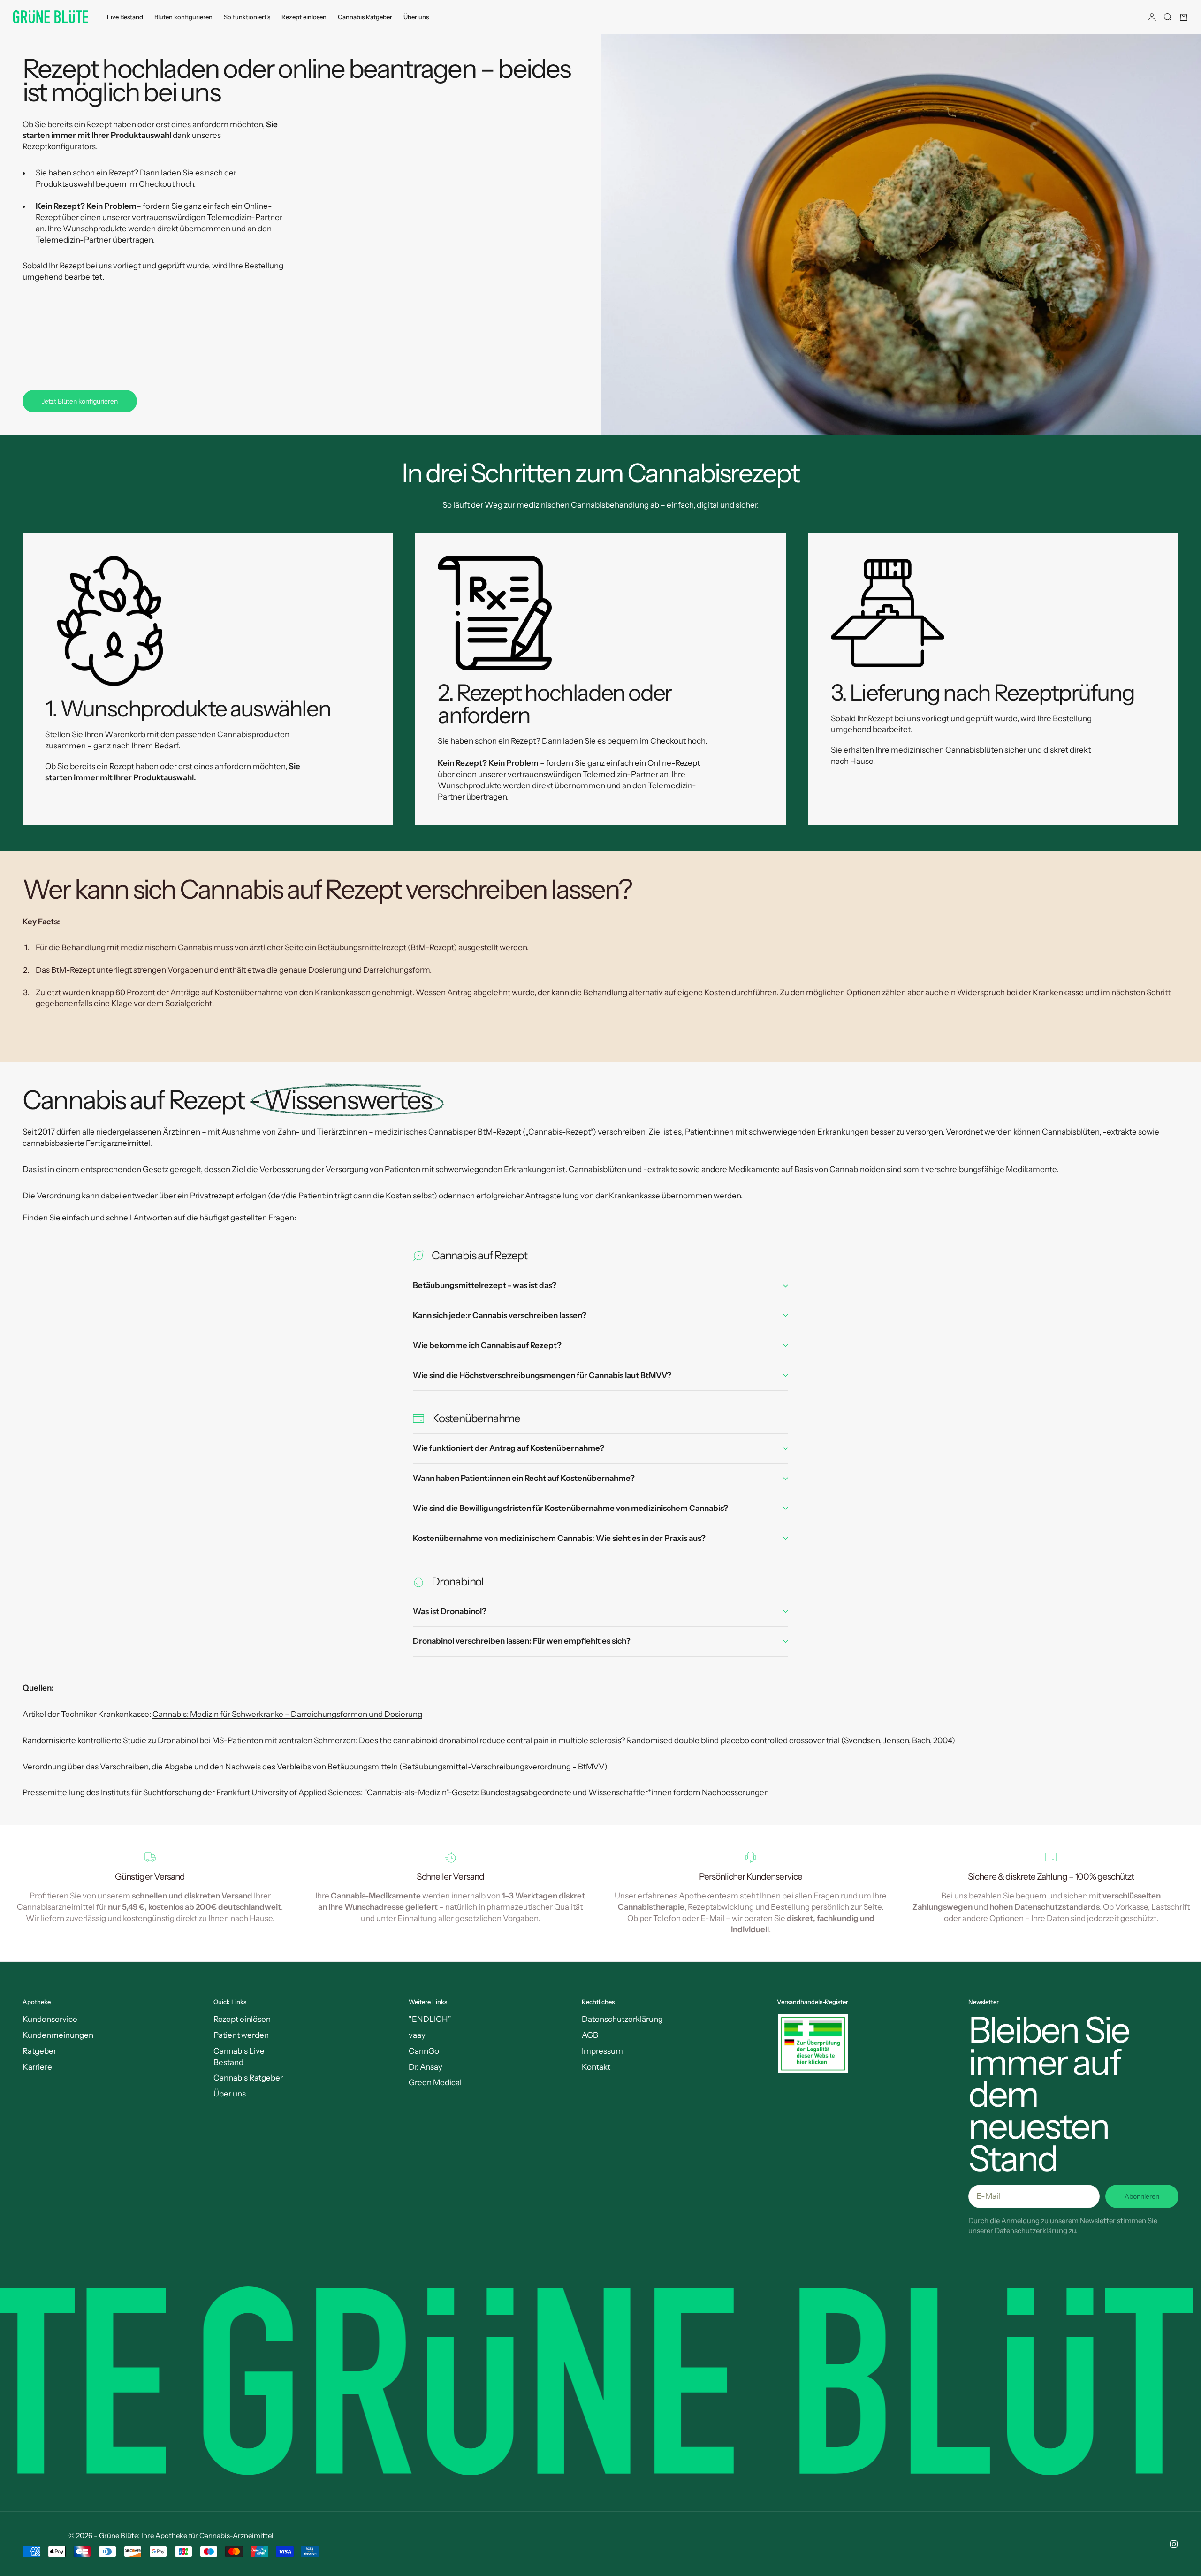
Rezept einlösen (304, 17)
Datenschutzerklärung (622, 2019)
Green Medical (435, 2082)
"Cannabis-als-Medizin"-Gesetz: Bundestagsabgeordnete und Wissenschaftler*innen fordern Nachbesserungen (566, 1792)
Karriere (37, 2067)
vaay (417, 2035)
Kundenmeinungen (58, 2035)
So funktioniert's (247, 17)
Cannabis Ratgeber (365, 17)
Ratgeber (39, 2051)
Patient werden (241, 2035)
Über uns (416, 17)
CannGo (424, 2051)
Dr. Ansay (426, 2067)
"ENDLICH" (430, 2019)
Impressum (602, 2051)
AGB (590, 2035)
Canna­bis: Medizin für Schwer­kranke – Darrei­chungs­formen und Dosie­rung (287, 1714)
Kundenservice (50, 2019)
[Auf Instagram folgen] (1174, 2544)
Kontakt (596, 2067)
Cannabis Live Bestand (239, 2057)
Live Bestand (125, 17)
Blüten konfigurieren (183, 17)
